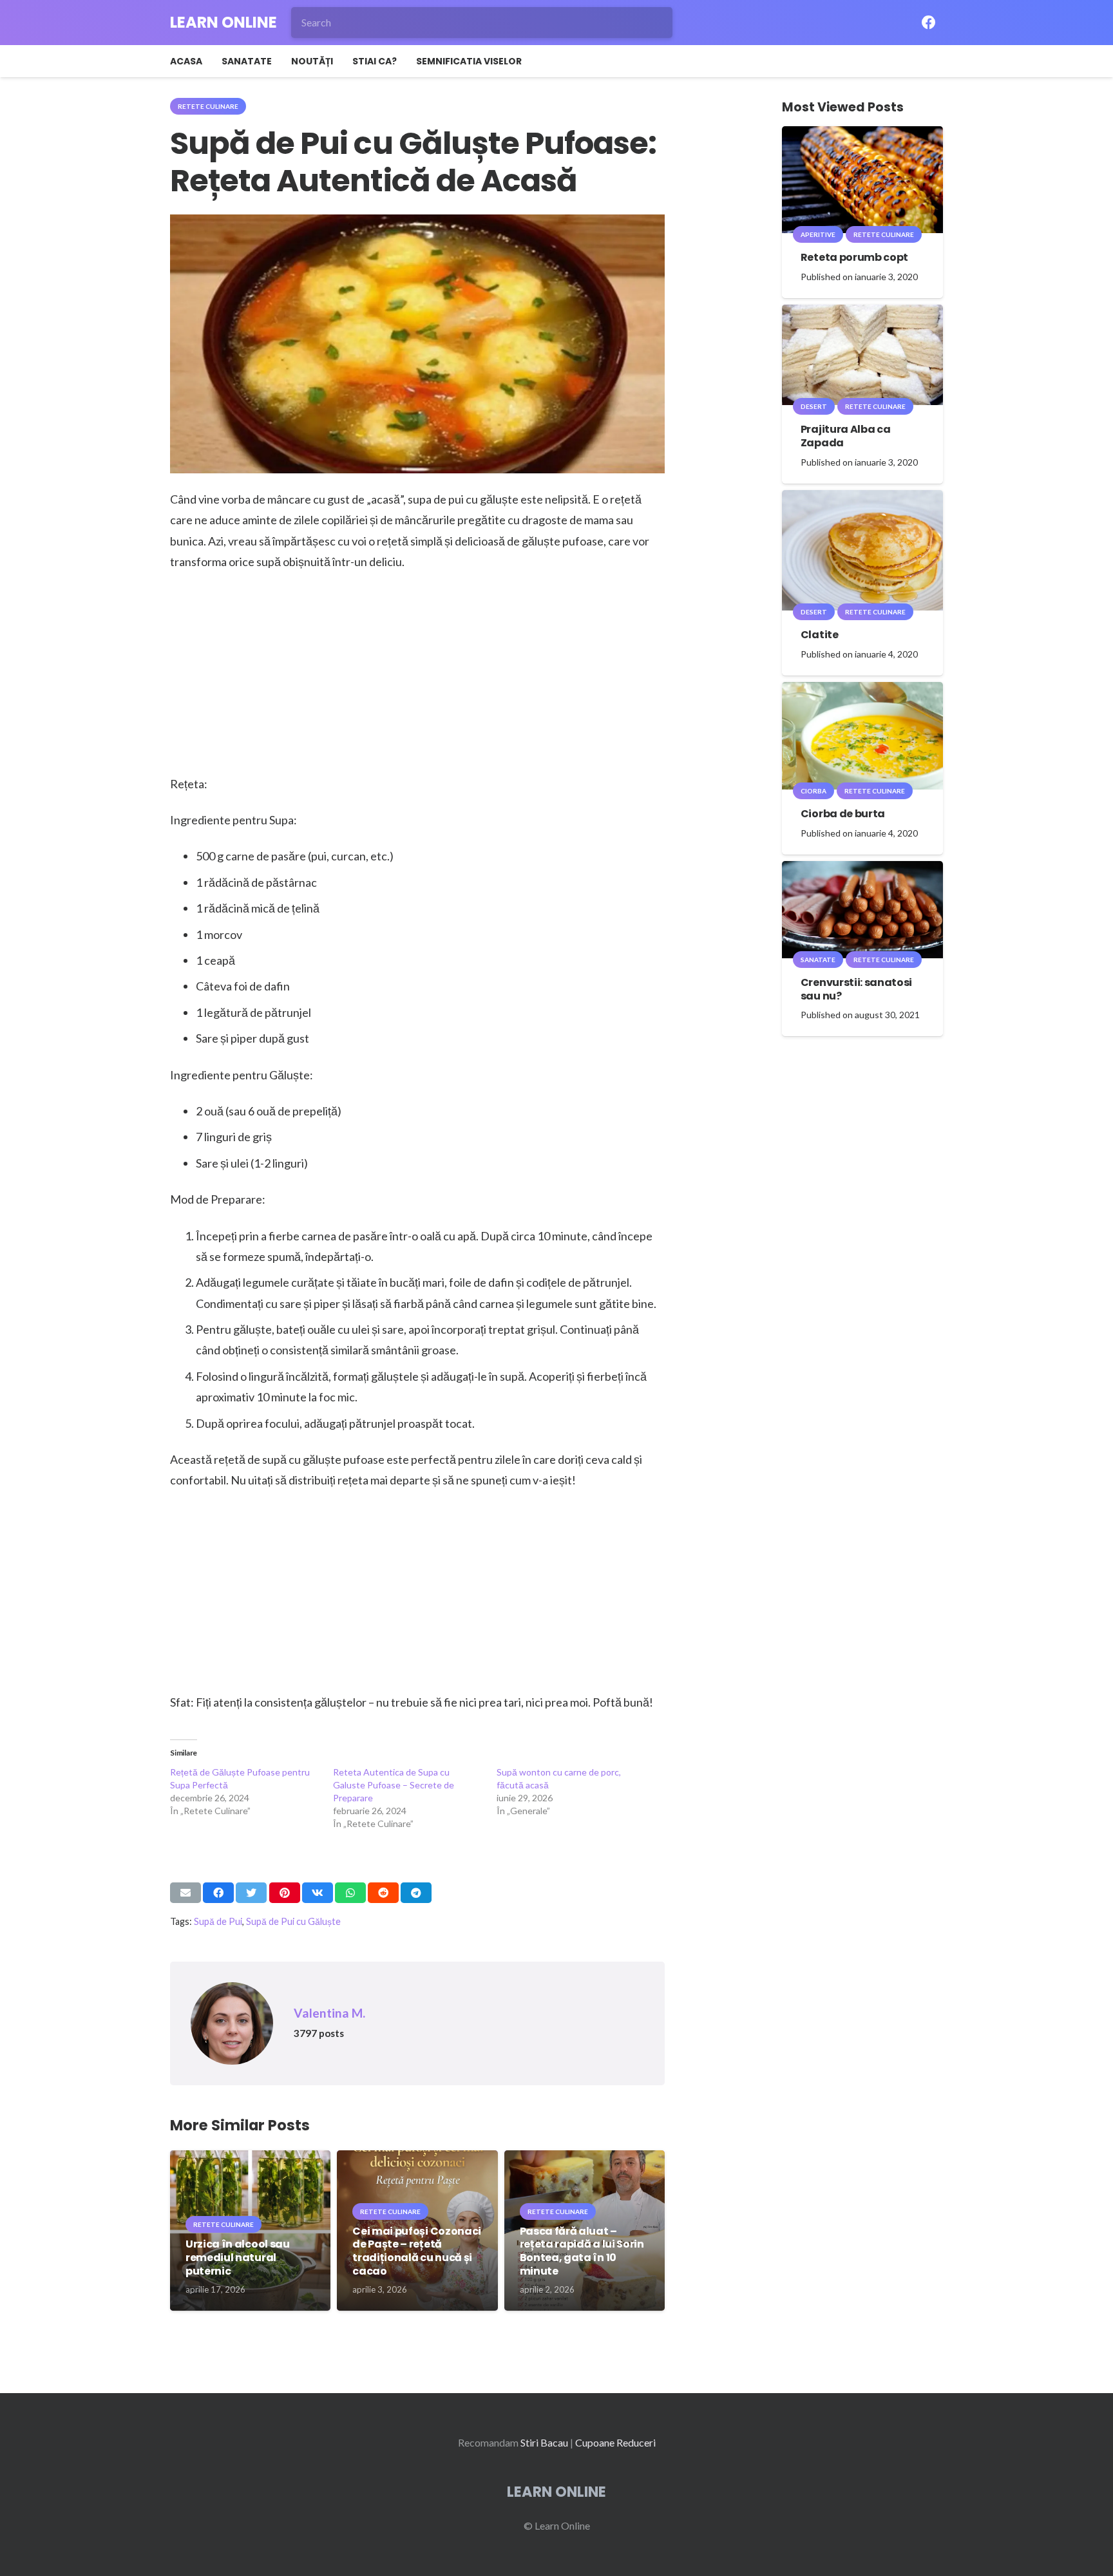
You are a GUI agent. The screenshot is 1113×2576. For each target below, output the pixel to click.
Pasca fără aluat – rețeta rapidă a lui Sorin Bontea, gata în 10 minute (582, 2251)
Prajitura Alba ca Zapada (846, 436)
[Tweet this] (251, 1893)
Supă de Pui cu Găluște (293, 1921)
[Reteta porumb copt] (862, 135)
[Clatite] (862, 499)
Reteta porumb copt (854, 257)
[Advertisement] (417, 678)
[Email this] (185, 1893)
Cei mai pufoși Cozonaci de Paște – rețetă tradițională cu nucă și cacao (417, 2251)
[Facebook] (929, 23)
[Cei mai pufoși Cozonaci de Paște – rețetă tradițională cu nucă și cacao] (417, 2159)
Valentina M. (329, 2013)
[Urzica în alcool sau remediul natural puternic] (250, 2159)
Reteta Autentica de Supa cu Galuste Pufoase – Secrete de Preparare (394, 1785)
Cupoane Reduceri (615, 2442)
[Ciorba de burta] (862, 691)
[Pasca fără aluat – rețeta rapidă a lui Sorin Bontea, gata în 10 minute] (585, 2159)
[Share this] (218, 1893)
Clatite (820, 635)
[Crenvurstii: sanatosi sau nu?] (862, 870)
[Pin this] (285, 1893)
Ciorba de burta (843, 814)
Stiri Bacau (544, 2442)
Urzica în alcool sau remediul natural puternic (238, 2258)
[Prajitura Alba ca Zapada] (862, 313)
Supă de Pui (218, 1921)
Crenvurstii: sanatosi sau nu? (856, 989)
